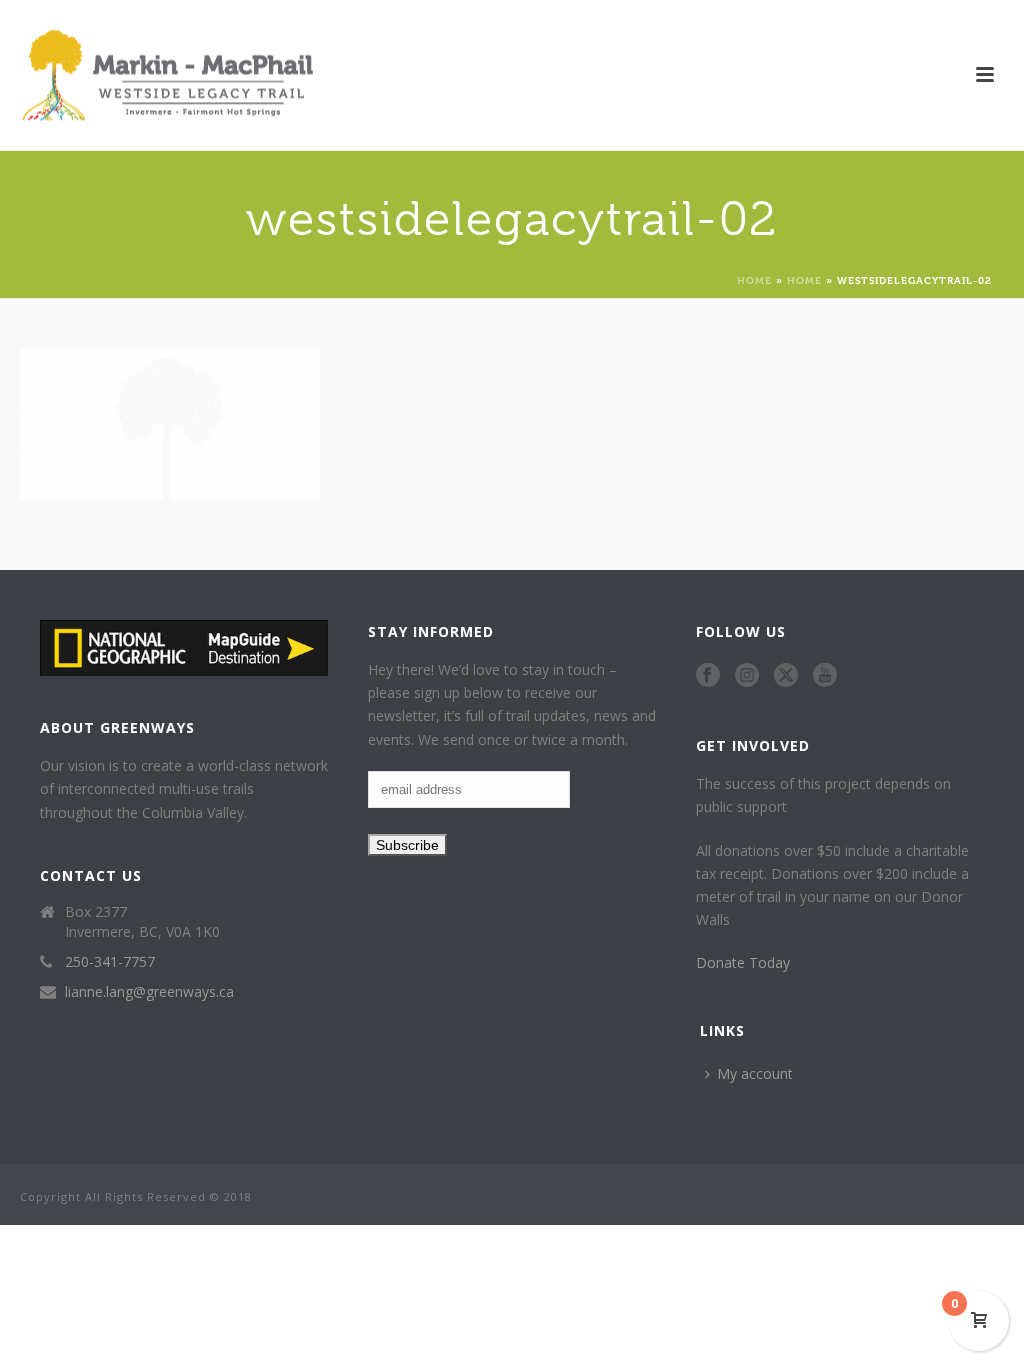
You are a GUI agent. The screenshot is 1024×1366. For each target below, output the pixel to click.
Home (754, 279)
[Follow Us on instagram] (747, 676)
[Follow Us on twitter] (786, 676)
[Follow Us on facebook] (708, 676)
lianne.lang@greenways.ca (149, 992)
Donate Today (743, 962)
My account (755, 1073)
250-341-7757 (110, 962)
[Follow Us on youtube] (825, 676)
